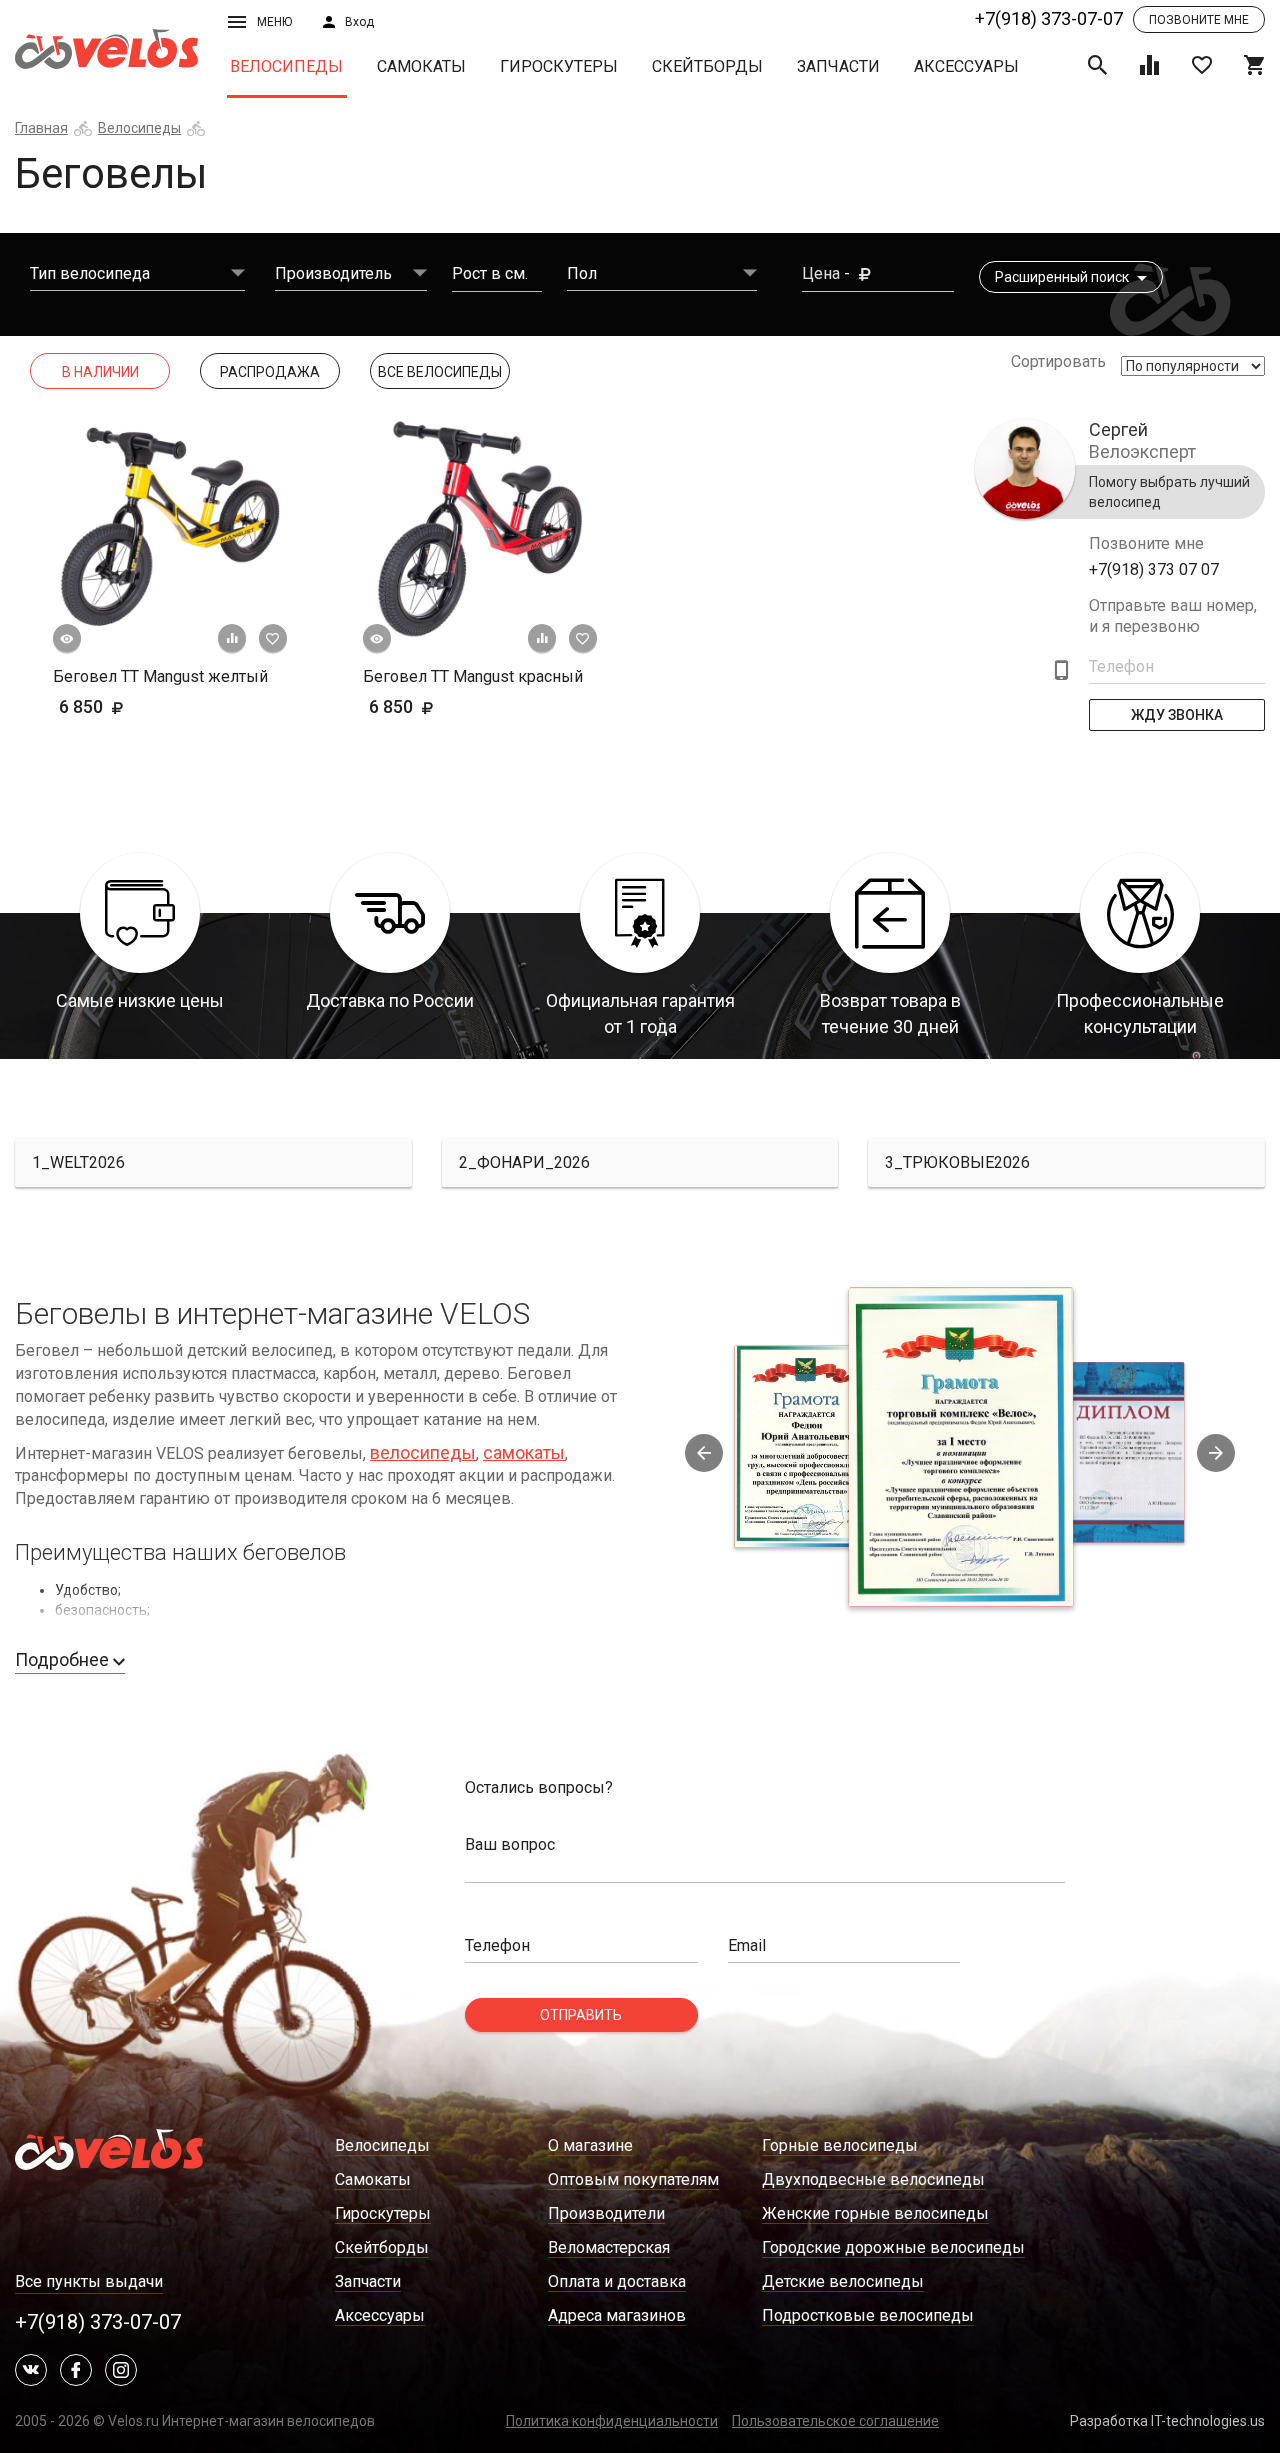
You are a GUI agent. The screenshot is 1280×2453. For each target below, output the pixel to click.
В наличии (100, 372)
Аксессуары (966, 66)
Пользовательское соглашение (835, 2421)
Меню (274, 22)
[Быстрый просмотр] (67, 639)
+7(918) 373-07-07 (1049, 18)
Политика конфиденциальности (612, 2421)
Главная (41, 128)
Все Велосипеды (440, 372)
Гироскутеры (559, 66)
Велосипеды (286, 66)
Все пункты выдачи (89, 2281)
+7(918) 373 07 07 (1154, 569)
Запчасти (838, 66)
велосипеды (423, 1452)
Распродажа (270, 372)
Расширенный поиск (1063, 277)
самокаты (524, 1452)
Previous (704, 1453)
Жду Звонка (1177, 715)
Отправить (581, 2015)
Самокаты (421, 66)
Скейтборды (707, 66)
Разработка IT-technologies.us (1167, 2421)
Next (1216, 1453)
